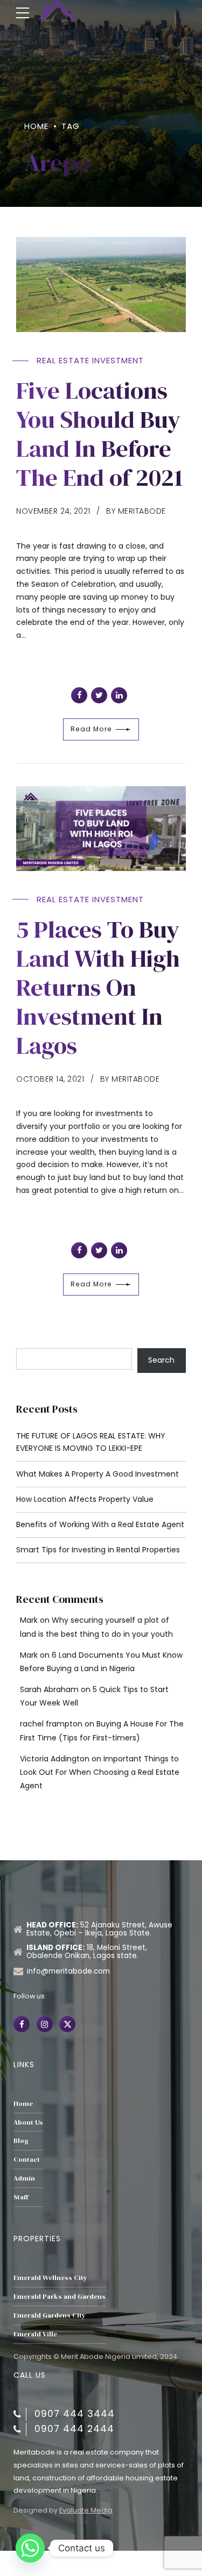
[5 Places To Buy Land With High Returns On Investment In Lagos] (101, 829)
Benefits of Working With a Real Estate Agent (100, 1524)
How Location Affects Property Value (85, 1499)
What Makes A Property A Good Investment (97, 1474)
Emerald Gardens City (50, 2315)
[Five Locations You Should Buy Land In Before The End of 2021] (101, 285)
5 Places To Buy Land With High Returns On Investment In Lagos (98, 987)
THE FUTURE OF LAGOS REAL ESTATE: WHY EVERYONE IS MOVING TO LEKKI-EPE (91, 1442)
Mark (29, 1620)
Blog (21, 2140)
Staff (21, 2197)
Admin (24, 2178)
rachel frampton (51, 1724)
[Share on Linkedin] (119, 695)
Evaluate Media (86, 2510)
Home (36, 126)
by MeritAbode (136, 511)
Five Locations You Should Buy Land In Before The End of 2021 (99, 434)
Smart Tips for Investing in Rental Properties (98, 1550)
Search (161, 1360)
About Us (28, 2122)
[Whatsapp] (30, 2548)
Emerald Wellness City (50, 2278)
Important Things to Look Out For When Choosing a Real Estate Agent (100, 1772)
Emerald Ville (35, 2334)
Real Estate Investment (90, 360)
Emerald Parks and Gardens (60, 2296)
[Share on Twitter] (99, 695)
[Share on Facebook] (79, 695)
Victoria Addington (55, 1759)
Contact (27, 2159)
